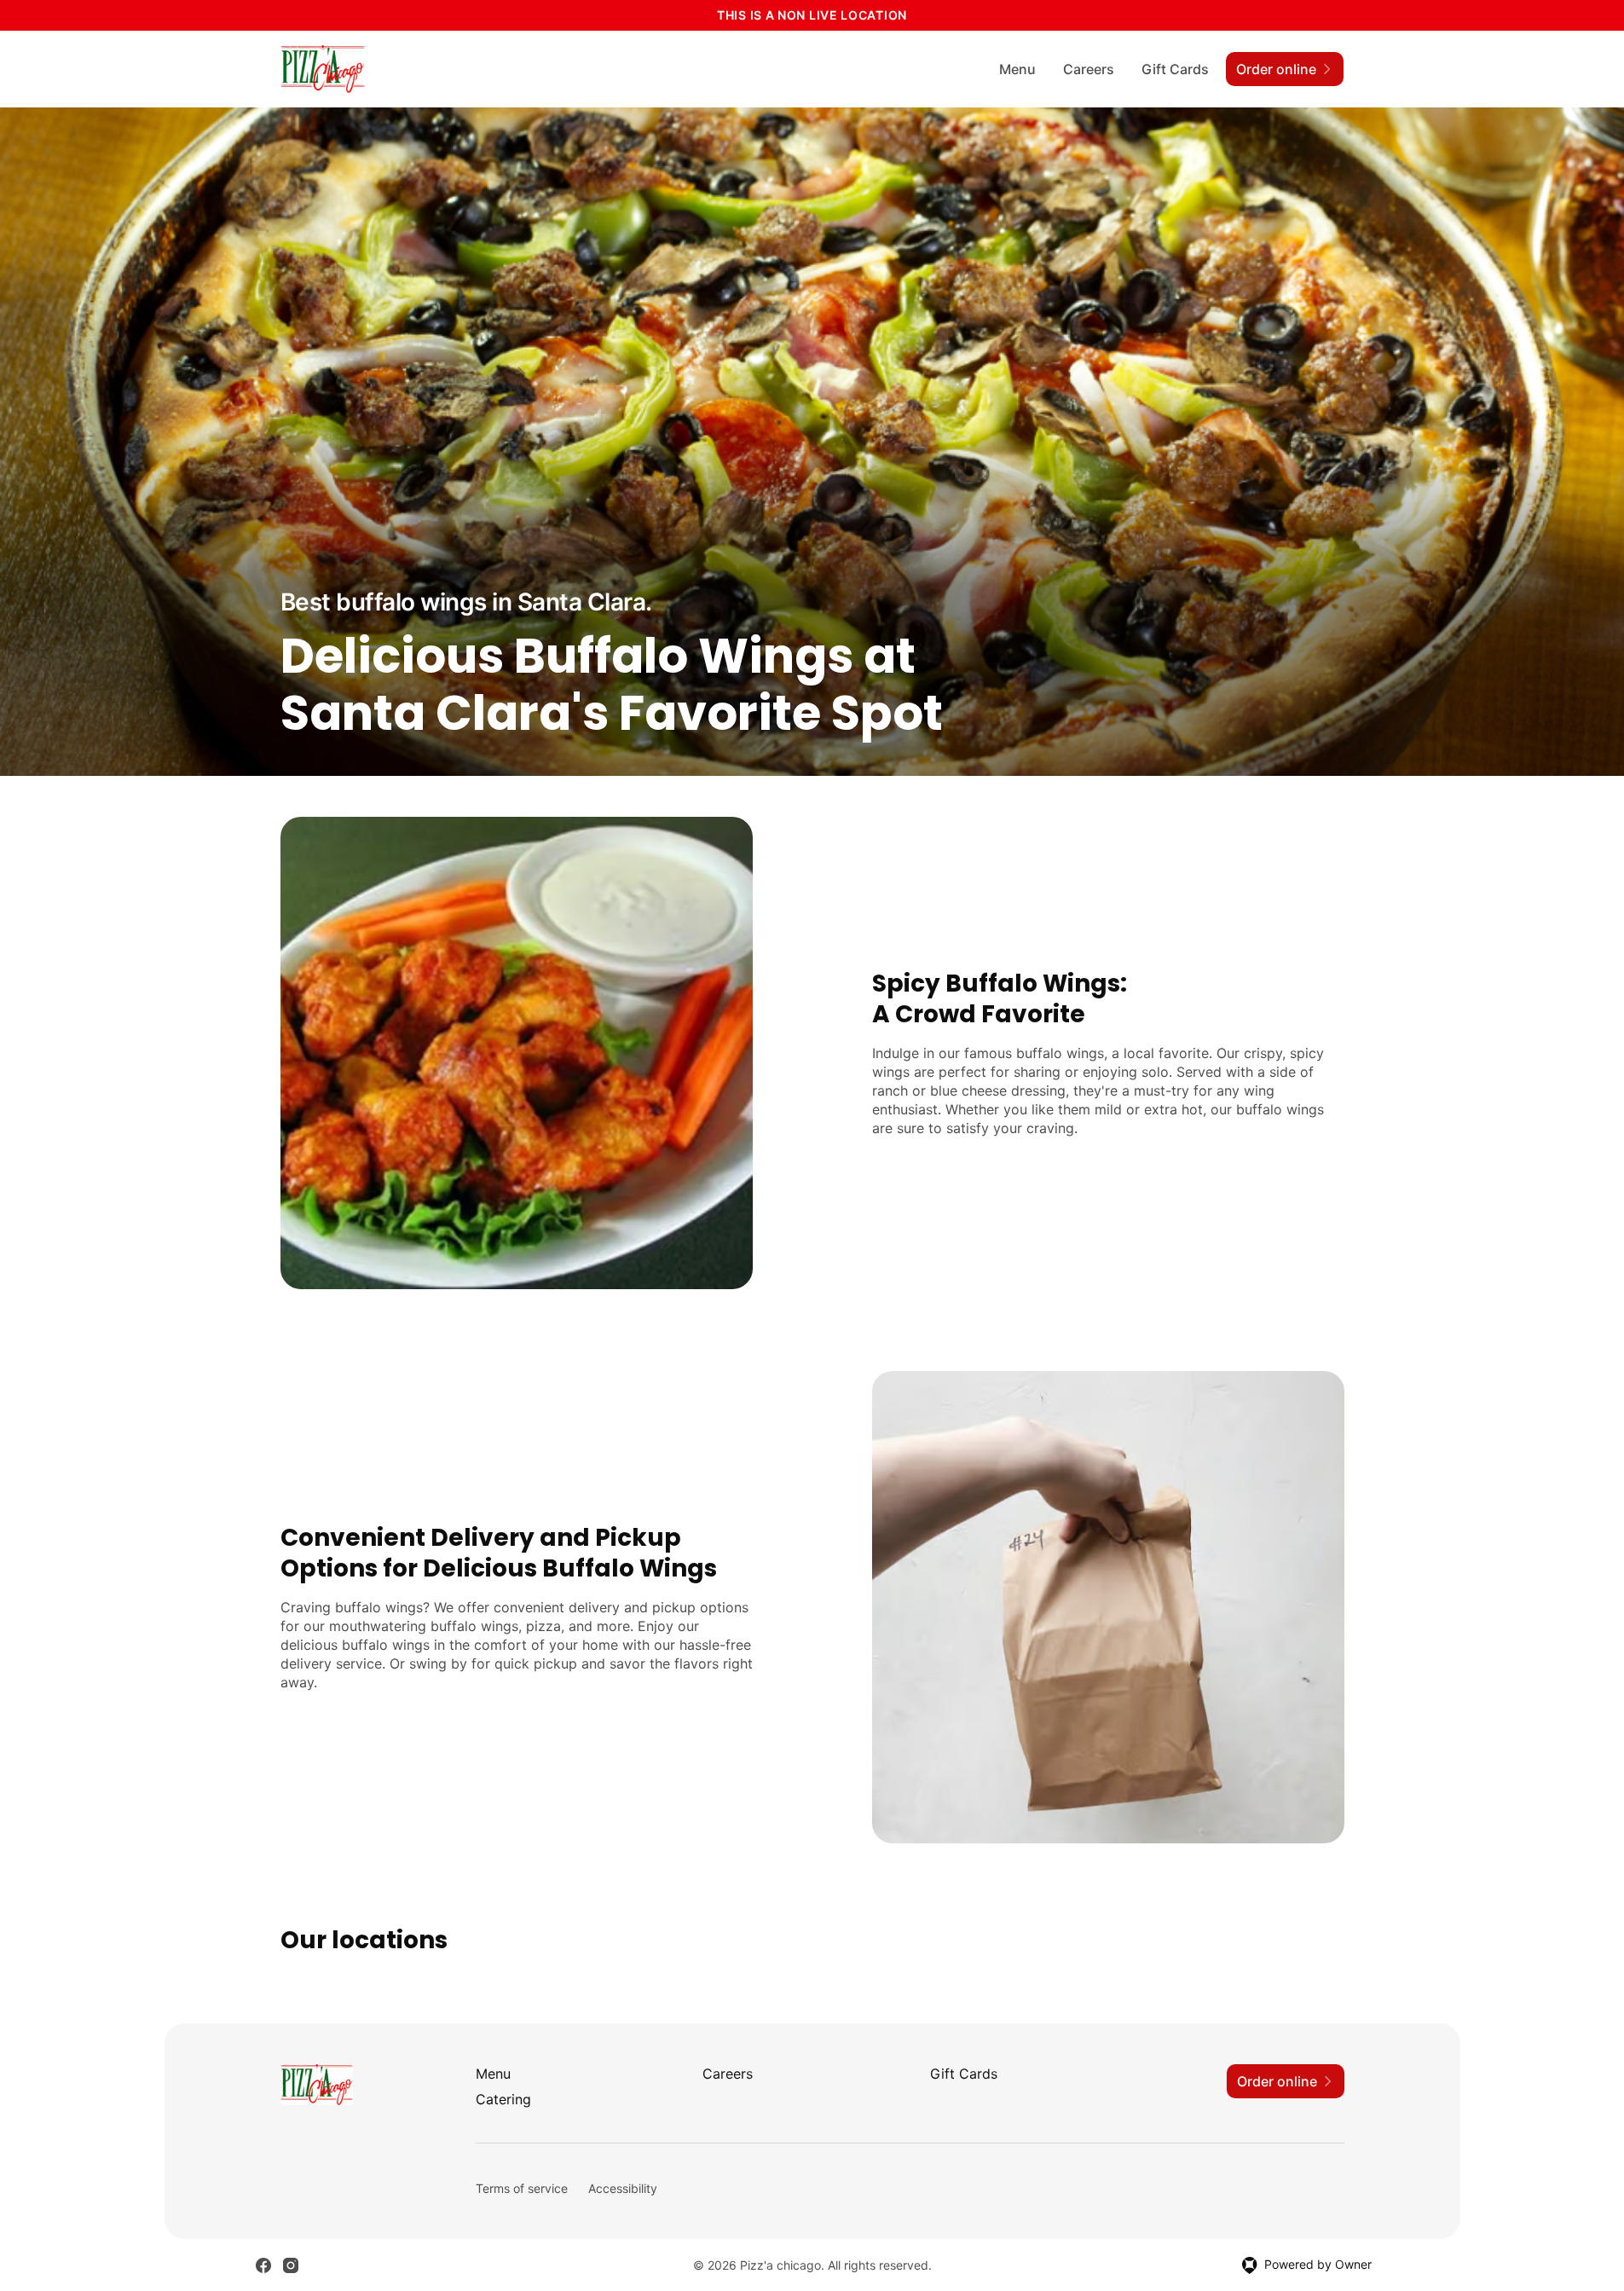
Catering (503, 2099)
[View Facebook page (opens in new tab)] (263, 2265)
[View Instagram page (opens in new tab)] (291, 2265)
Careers (1089, 69)
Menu (1017, 69)
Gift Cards (1175, 69)
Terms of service (522, 2188)
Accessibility (623, 2188)
